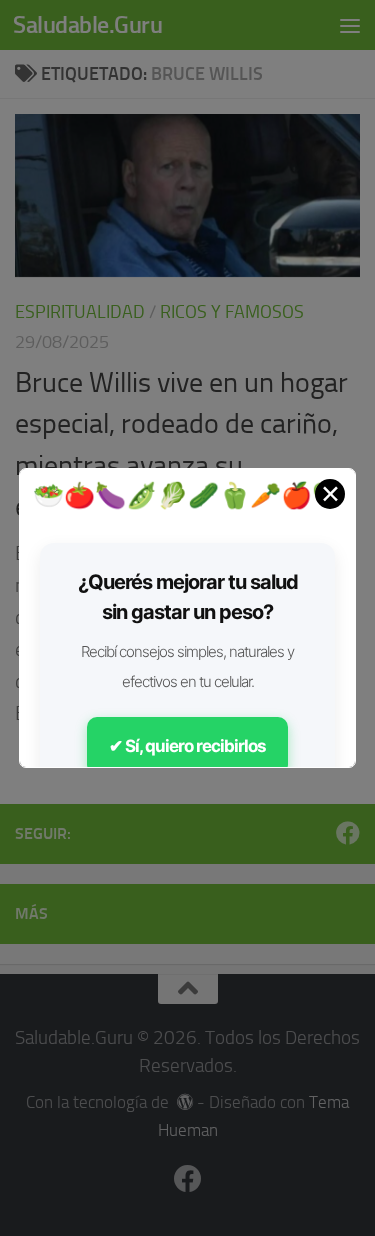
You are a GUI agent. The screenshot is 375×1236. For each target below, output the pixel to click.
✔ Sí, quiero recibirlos (187, 746)
